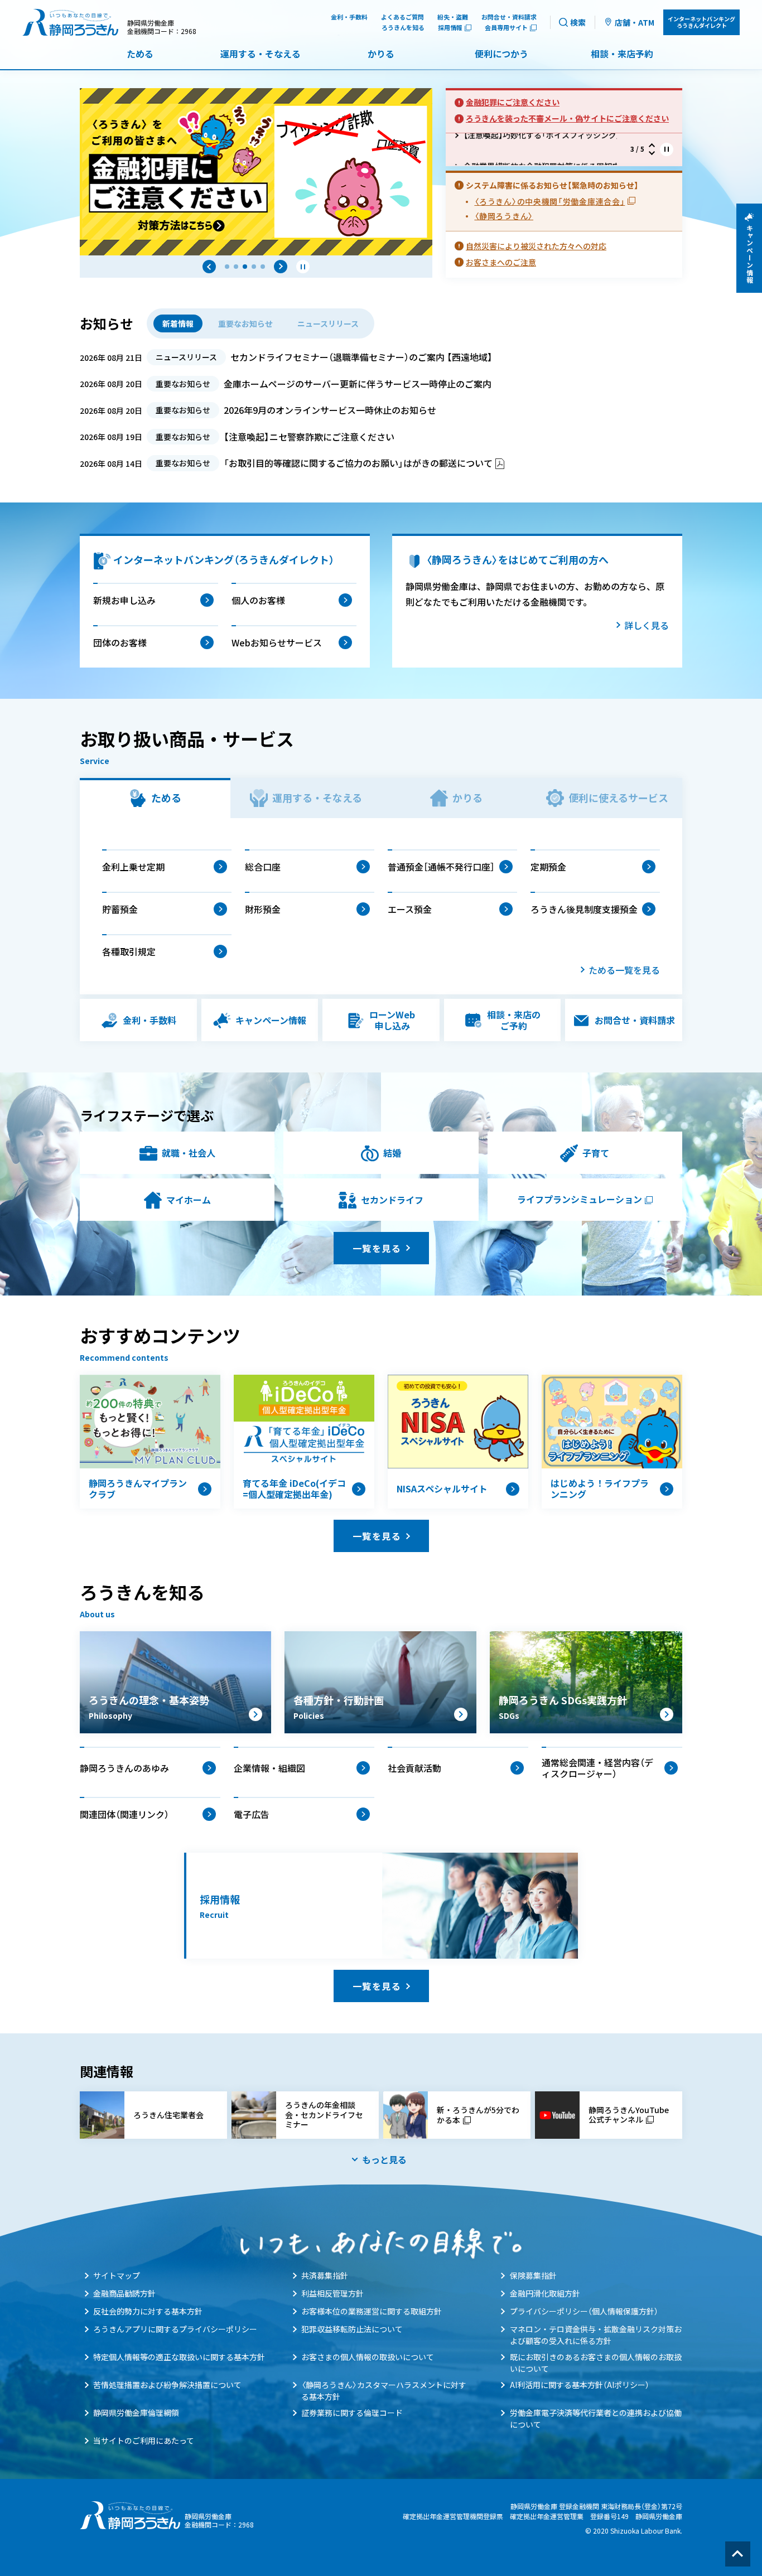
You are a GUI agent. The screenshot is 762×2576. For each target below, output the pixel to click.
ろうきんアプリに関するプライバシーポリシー (175, 2329)
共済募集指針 (325, 2275)
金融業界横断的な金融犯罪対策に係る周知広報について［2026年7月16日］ (532, 149)
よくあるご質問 (402, 17)
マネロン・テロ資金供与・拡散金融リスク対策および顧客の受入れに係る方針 (596, 2335)
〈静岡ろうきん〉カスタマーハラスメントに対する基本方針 (384, 2391)
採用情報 (450, 28)
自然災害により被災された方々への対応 (536, 246)
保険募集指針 (533, 2275)
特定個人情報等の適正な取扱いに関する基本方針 (179, 2357)
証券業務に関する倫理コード (352, 2413)
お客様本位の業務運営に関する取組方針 (372, 2311)
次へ (281, 267)
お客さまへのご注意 (501, 262)
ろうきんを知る (403, 28)
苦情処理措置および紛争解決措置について (167, 2385)
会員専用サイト (506, 28)
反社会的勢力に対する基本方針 (148, 2311)
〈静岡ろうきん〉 (504, 216)
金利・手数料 (349, 17)
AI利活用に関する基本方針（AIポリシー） (580, 2385)
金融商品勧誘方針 (124, 2293)
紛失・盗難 (453, 17)
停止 (303, 267)
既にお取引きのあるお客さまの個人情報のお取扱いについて (596, 2363)
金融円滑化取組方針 (545, 2293)
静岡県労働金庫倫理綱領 (136, 2413)
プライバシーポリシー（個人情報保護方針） (584, 2311)
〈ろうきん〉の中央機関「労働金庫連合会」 (549, 201)
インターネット (701, 22)
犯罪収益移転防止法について (352, 2329)
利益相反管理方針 (332, 2293)
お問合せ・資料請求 (509, 17)
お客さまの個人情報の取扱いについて (368, 2357)
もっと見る (384, 2159)
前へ (209, 267)
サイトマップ (117, 2275)
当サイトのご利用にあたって (144, 2440)
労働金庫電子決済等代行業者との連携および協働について (596, 2418)
